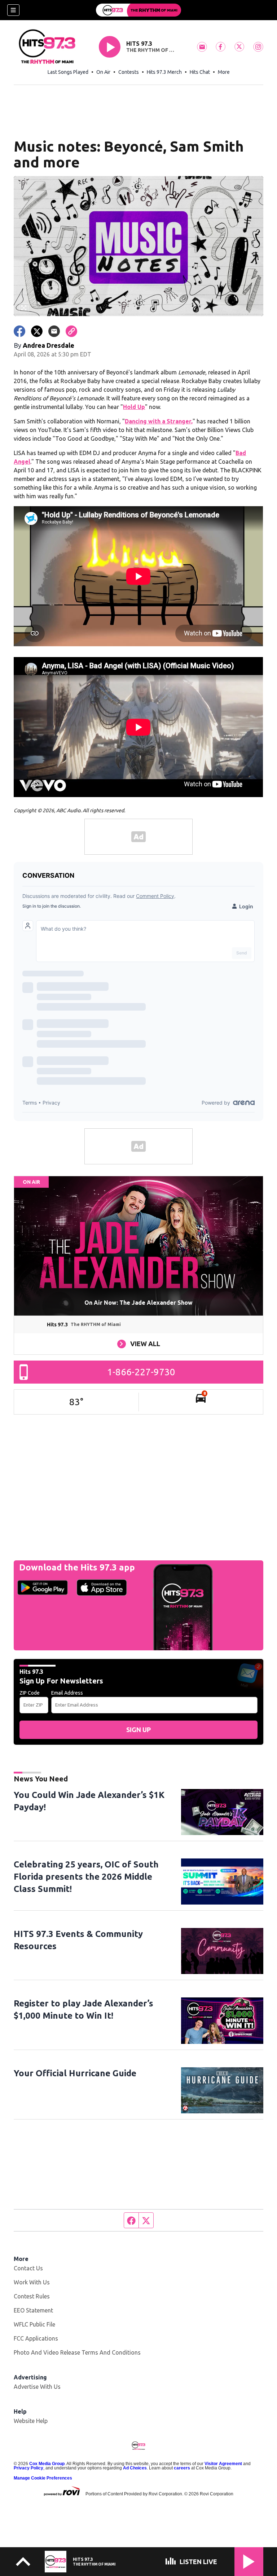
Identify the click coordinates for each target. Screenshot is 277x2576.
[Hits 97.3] (138, 10)
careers (182, 2468)
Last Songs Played (68, 72)
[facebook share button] (19, 331)
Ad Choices (135, 2468)
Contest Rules (32, 2296)
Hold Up (134, 407)
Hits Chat (200, 72)
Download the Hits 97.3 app (77, 1567)
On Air (103, 72)
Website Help (31, 2421)
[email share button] (54, 331)
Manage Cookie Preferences (43, 2478)
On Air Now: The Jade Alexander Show (138, 1303)
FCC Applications (36, 2338)
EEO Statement (33, 2310)
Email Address (67, 1693)
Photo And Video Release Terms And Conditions (77, 2352)
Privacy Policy (28, 2468)
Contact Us (28, 2268)
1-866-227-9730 (141, 1372)
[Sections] (13, 10)
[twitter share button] (37, 331)
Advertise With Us (37, 2387)
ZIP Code (30, 1693)
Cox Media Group (47, 2464)
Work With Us (32, 2282)
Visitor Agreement (223, 2464)
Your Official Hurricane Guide (75, 2073)
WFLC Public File (34, 2324)
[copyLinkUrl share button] (71, 331)
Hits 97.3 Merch (164, 72)
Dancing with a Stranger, (159, 421)
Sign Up (138, 1730)
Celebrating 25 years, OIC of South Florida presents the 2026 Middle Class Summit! (86, 1877)
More (224, 72)
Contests (129, 72)
